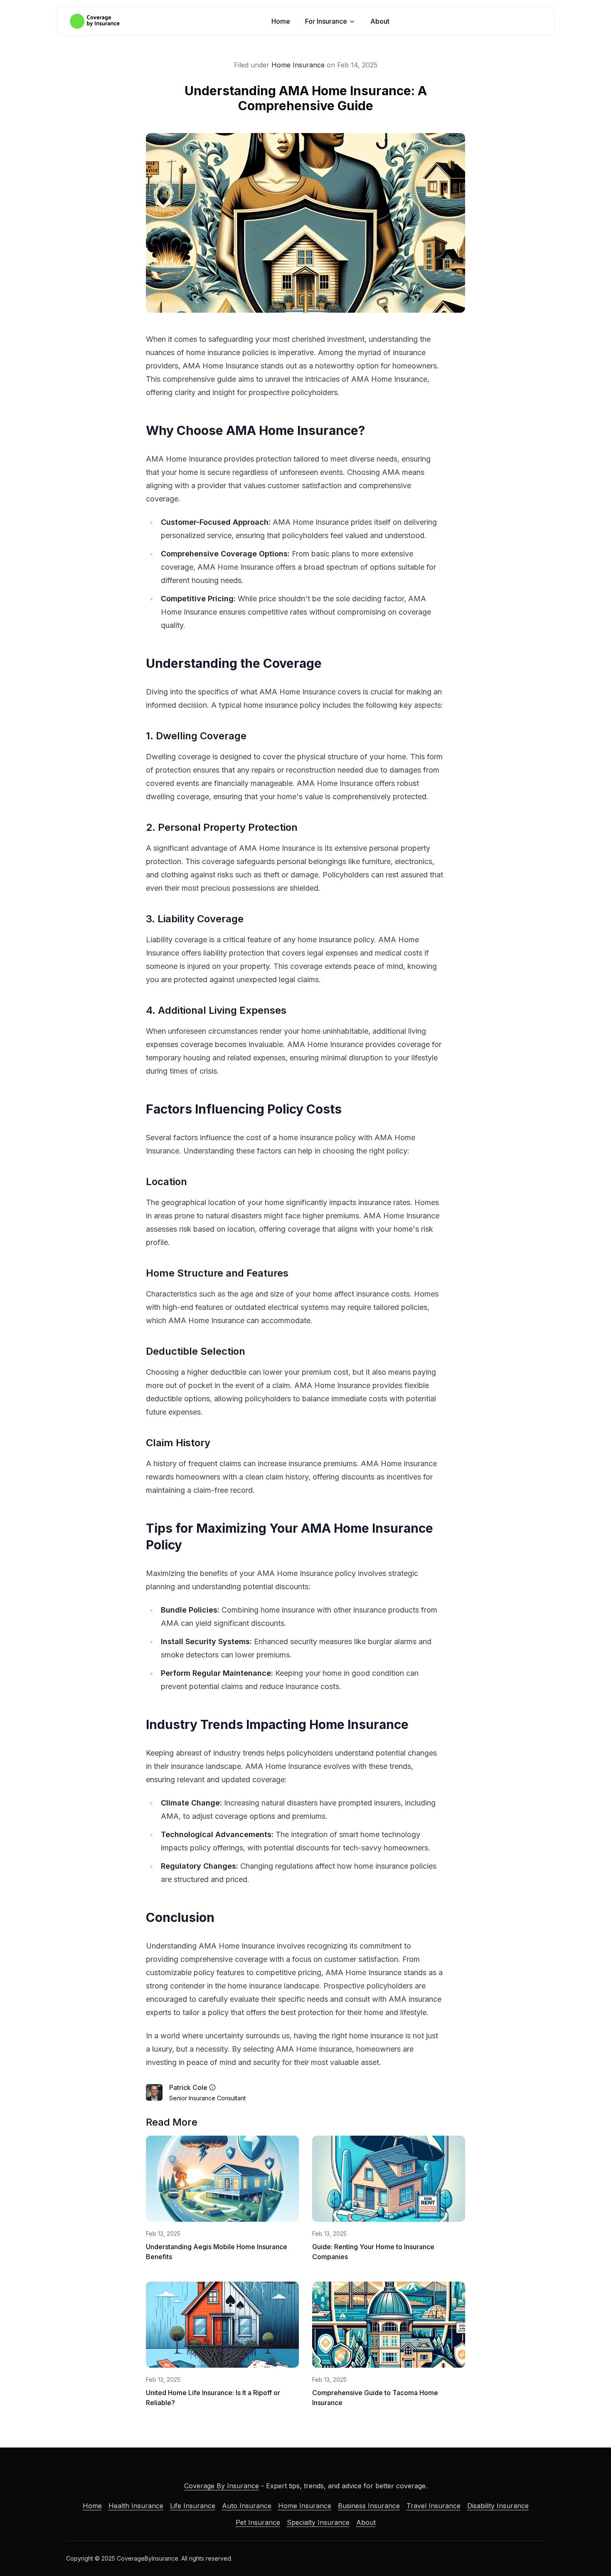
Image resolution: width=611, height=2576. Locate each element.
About (380, 21)
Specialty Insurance (318, 2522)
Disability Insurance (498, 2506)
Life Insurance (193, 2506)
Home (281, 21)
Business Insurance (369, 2506)
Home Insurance (298, 65)
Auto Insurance (247, 2506)
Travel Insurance (434, 2506)
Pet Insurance (258, 2522)
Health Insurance (136, 2506)
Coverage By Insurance (222, 2486)
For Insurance (326, 21)
